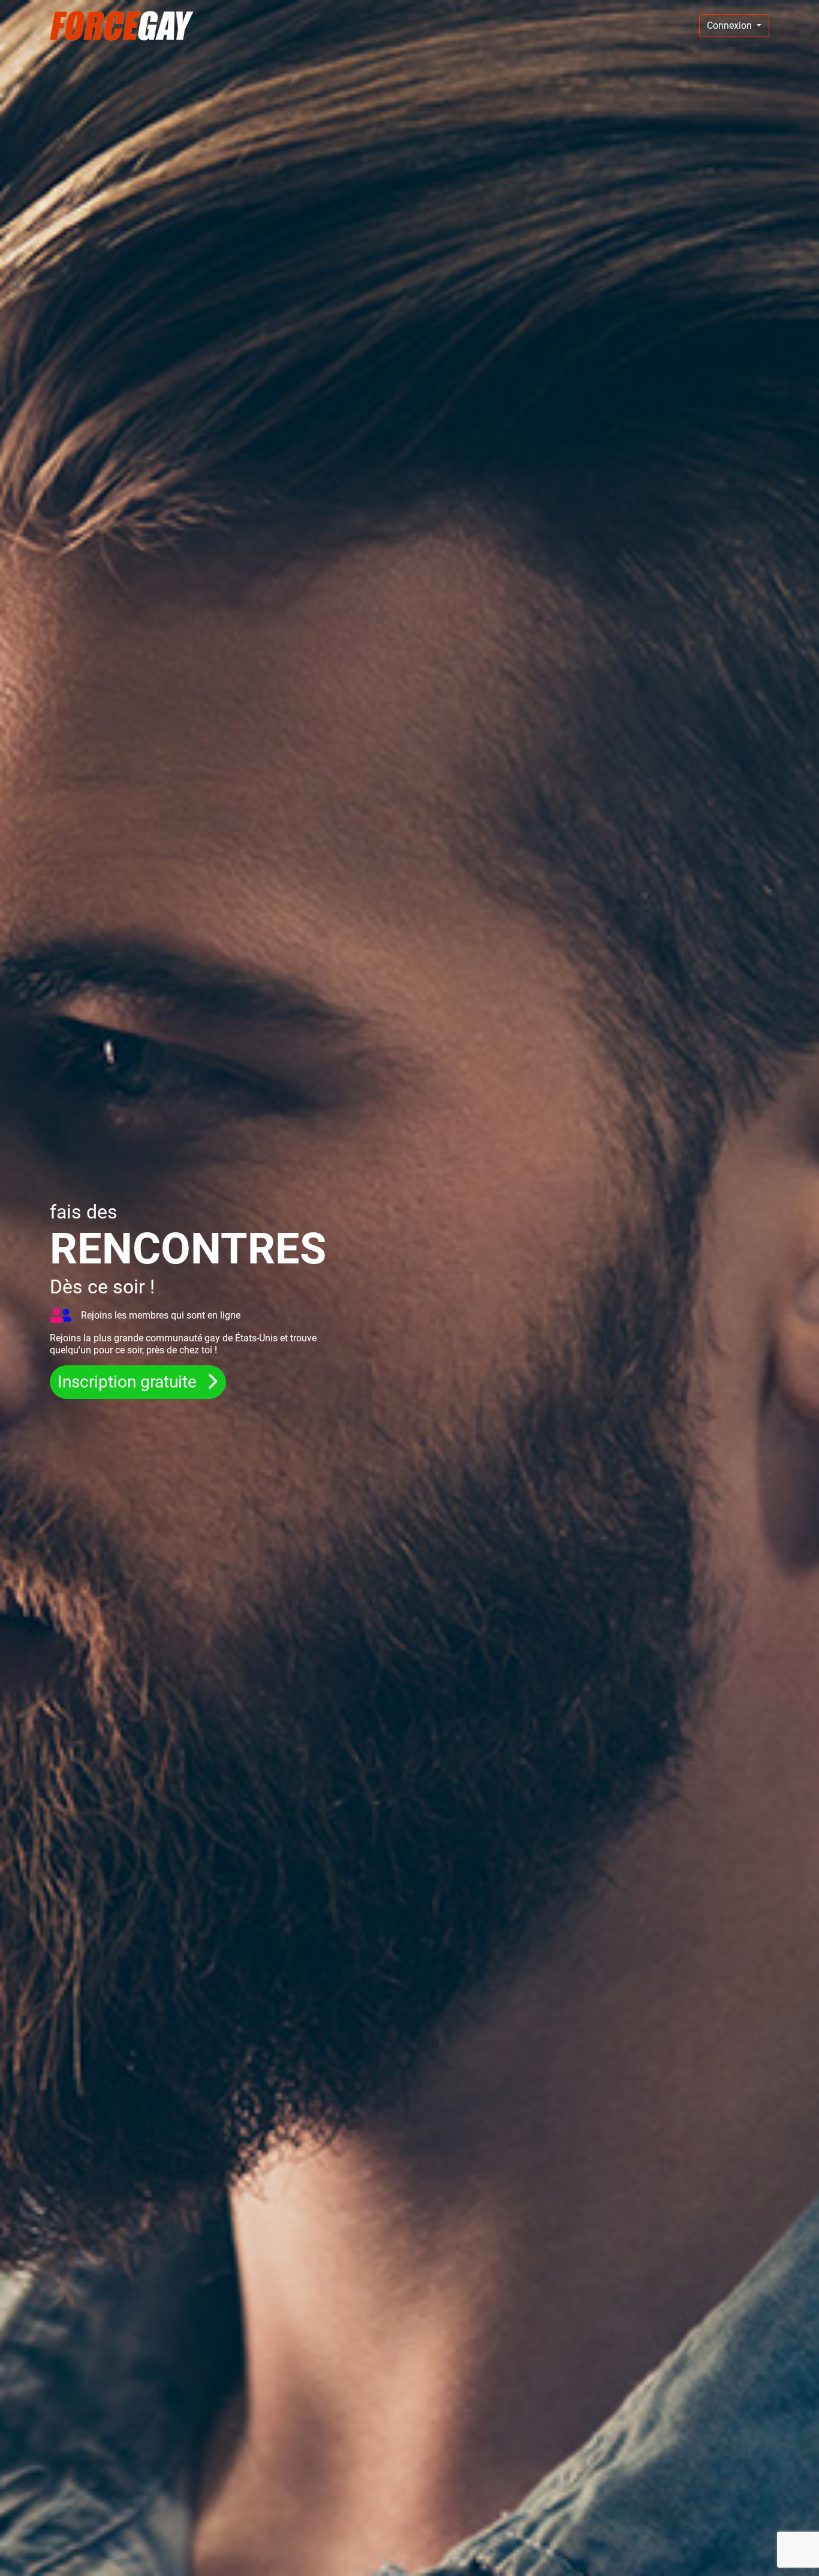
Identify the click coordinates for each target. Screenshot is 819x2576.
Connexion (731, 25)
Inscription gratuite (129, 1381)
